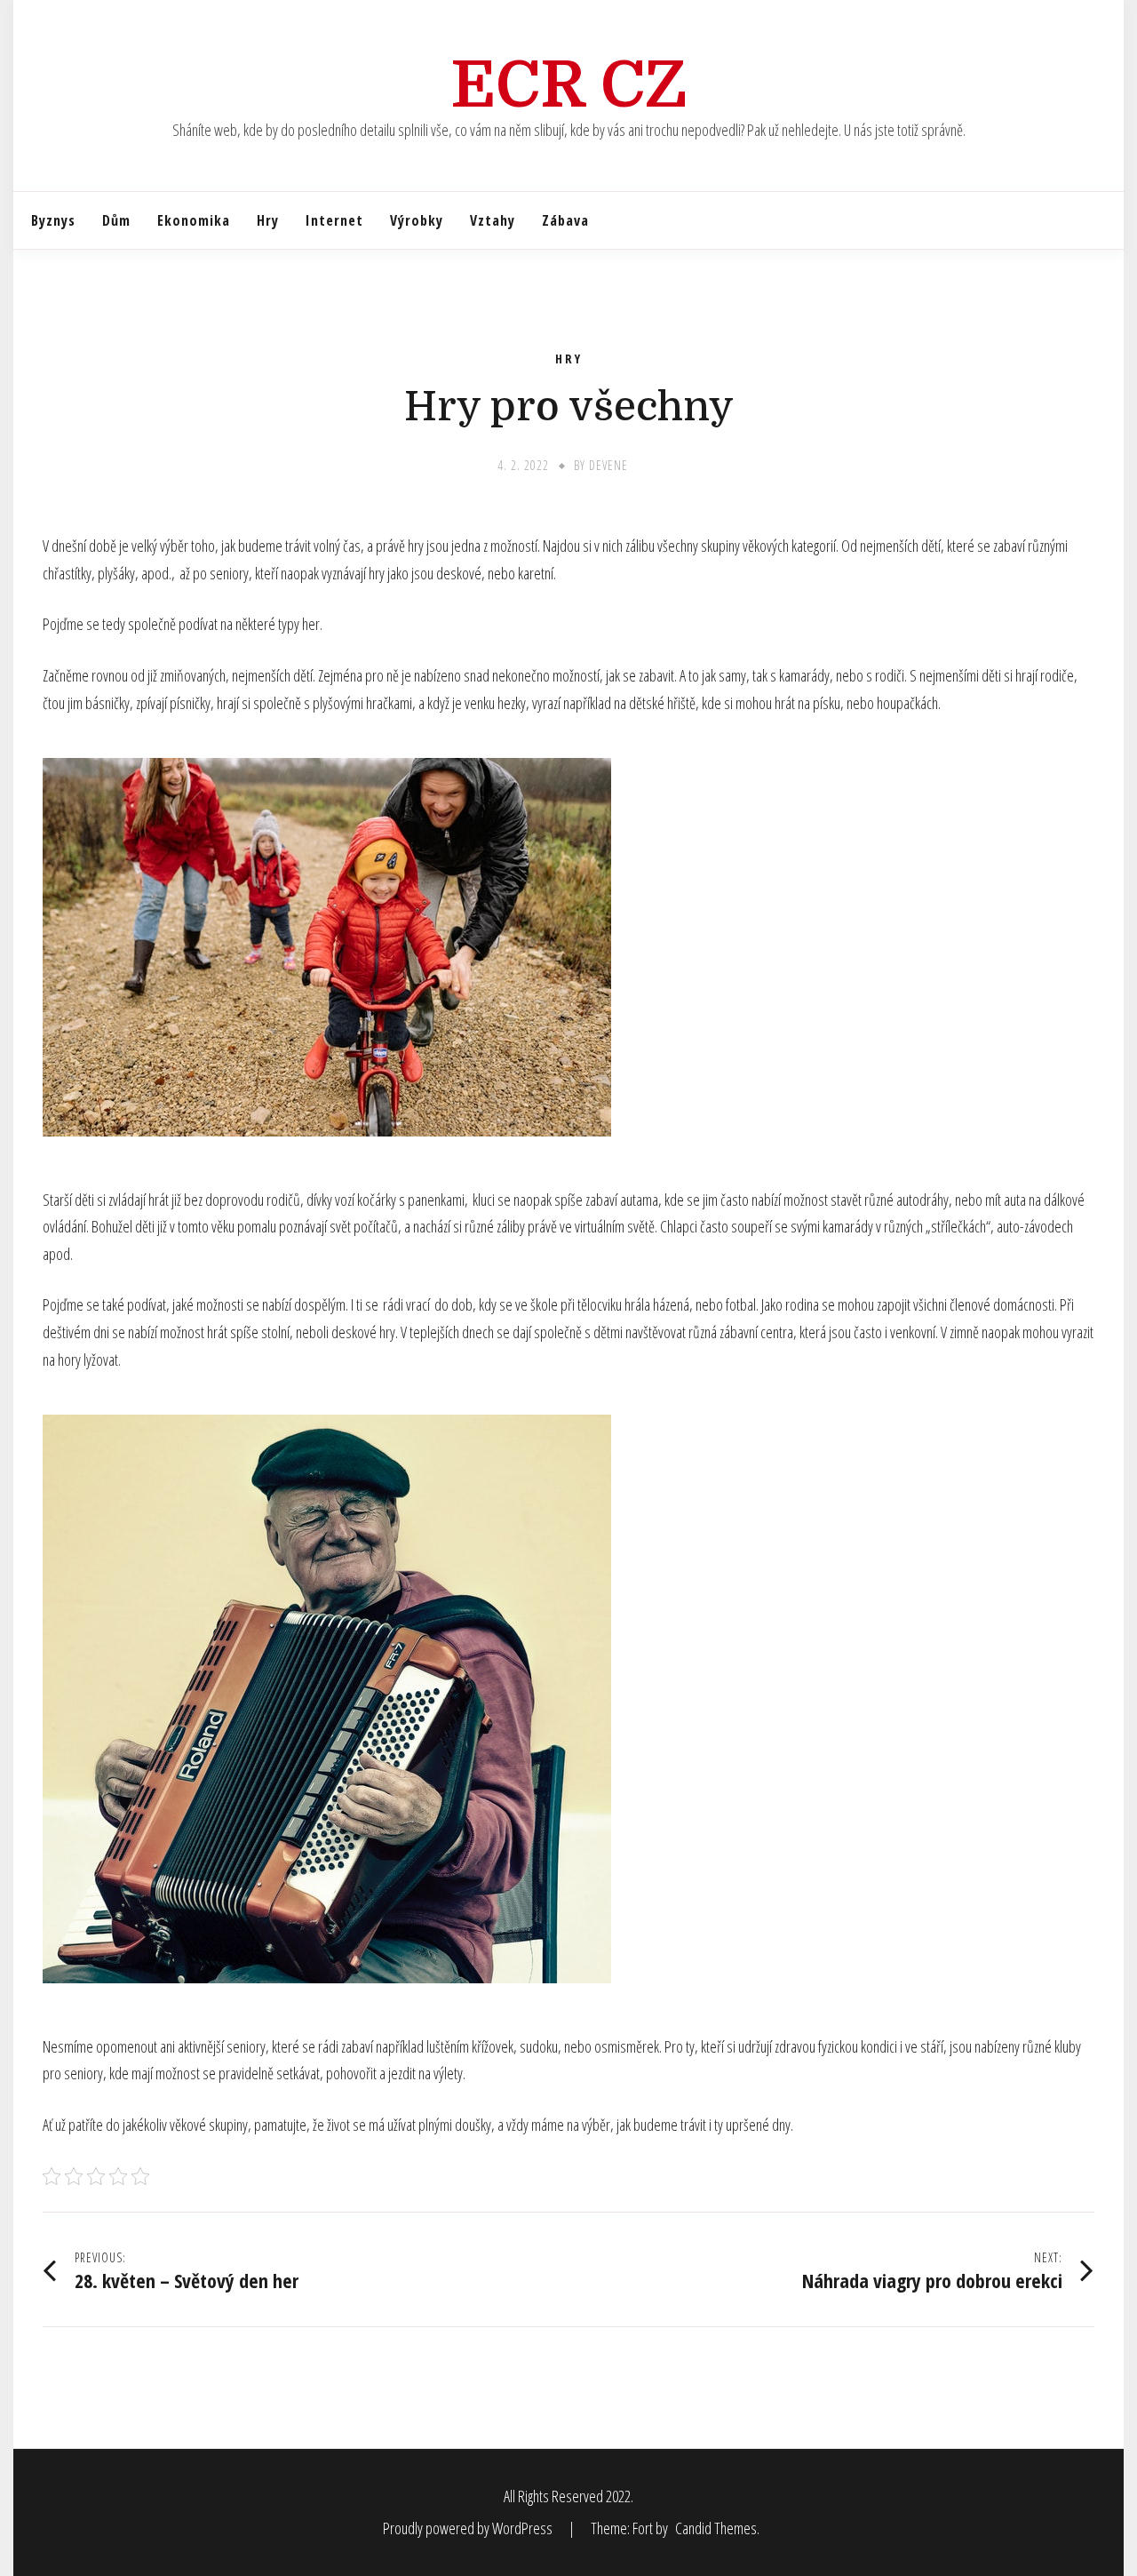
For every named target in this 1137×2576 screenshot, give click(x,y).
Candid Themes (716, 2528)
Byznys (53, 220)
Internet (334, 220)
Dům (116, 220)
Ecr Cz (569, 85)
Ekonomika (194, 220)
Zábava (565, 220)
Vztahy (493, 220)
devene (608, 465)
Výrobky (417, 220)
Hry (268, 220)
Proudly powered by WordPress (469, 2528)
